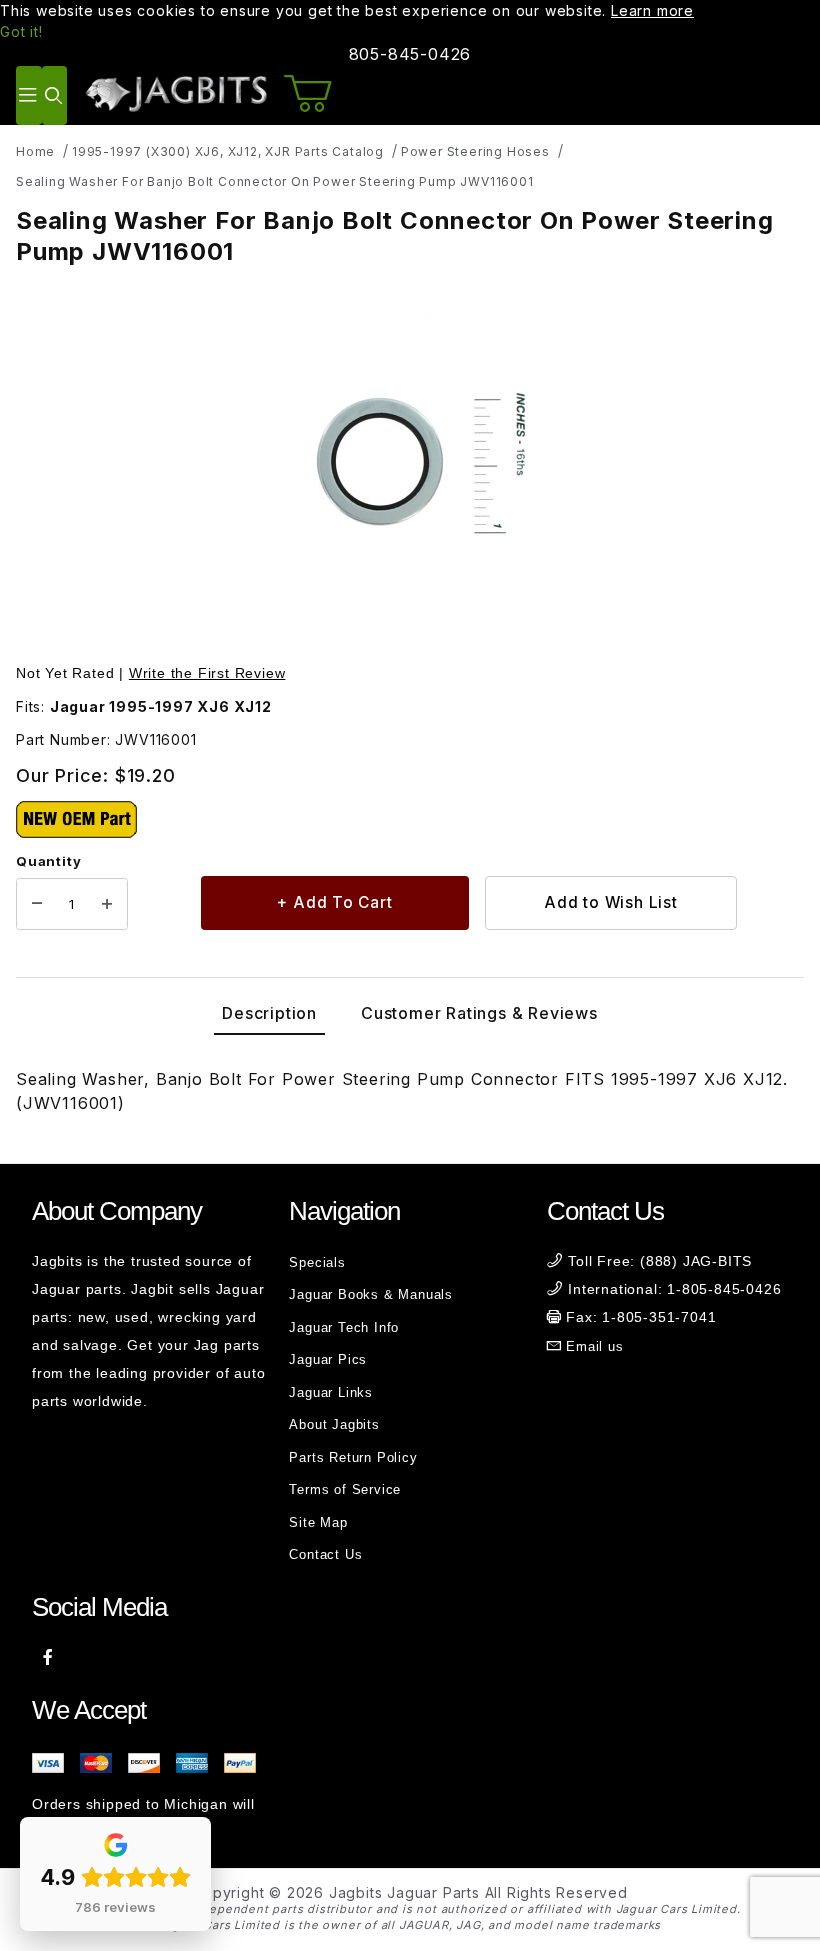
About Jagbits (334, 1424)
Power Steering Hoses (475, 151)
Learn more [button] (652, 10)
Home (35, 151)
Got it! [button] (21, 31)
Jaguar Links (331, 1392)
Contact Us (325, 1554)
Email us (594, 1346)
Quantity (48, 861)
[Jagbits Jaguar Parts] (175, 93)
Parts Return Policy (353, 1457)
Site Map (318, 1522)
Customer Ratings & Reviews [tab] (479, 1013)
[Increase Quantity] (107, 904)
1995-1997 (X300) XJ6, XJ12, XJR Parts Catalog (228, 151)
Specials (317, 1262)
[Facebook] (48, 1657)
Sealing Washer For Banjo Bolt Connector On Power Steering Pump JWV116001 (275, 181)
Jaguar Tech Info (344, 1327)
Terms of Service (345, 1489)
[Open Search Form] (54, 95)
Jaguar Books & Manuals (371, 1294)
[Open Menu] (29, 95)
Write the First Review (207, 673)
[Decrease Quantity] (37, 904)
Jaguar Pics (328, 1359)
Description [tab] (269, 1013)
